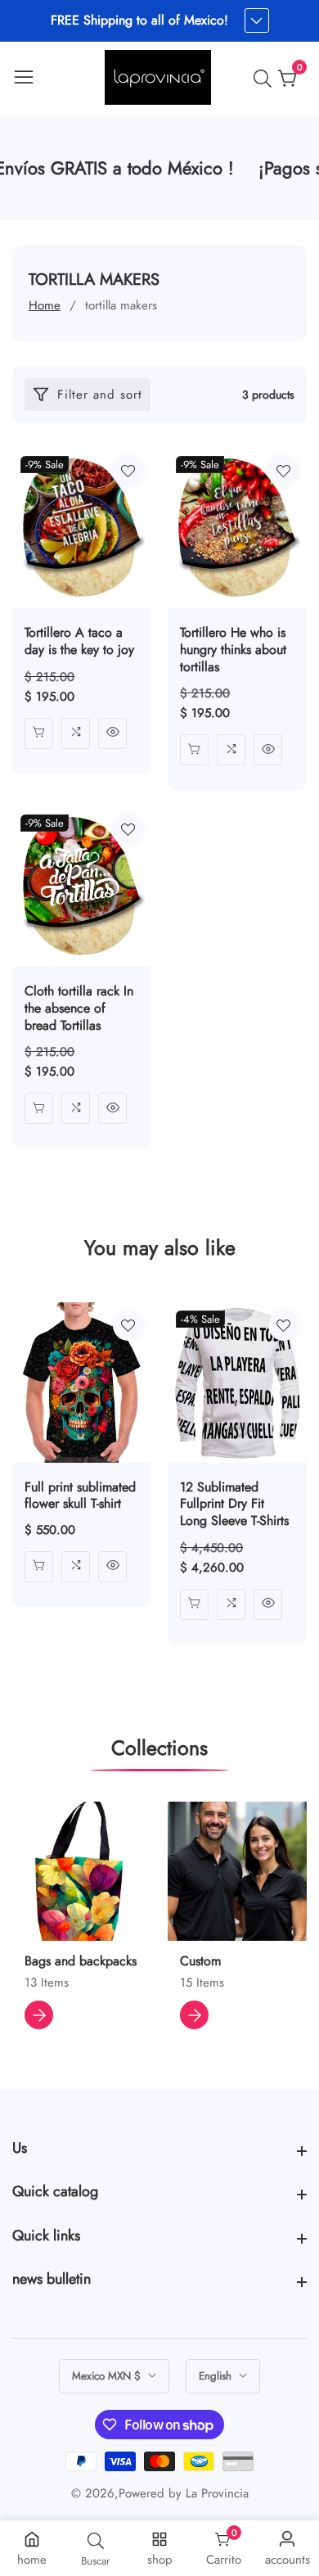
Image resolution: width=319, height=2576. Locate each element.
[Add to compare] (76, 733)
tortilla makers (121, 305)
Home (45, 305)
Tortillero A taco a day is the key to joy (79, 642)
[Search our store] (266, 79)
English (217, 2376)
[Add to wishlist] (128, 471)
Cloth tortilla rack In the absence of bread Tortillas (79, 1008)
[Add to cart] (39, 733)
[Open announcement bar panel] (257, 20)
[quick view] (112, 733)
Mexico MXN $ (108, 2376)
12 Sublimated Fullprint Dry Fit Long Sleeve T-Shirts (234, 1505)
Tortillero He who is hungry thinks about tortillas (233, 650)
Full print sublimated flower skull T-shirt (80, 1496)
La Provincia (217, 2494)
